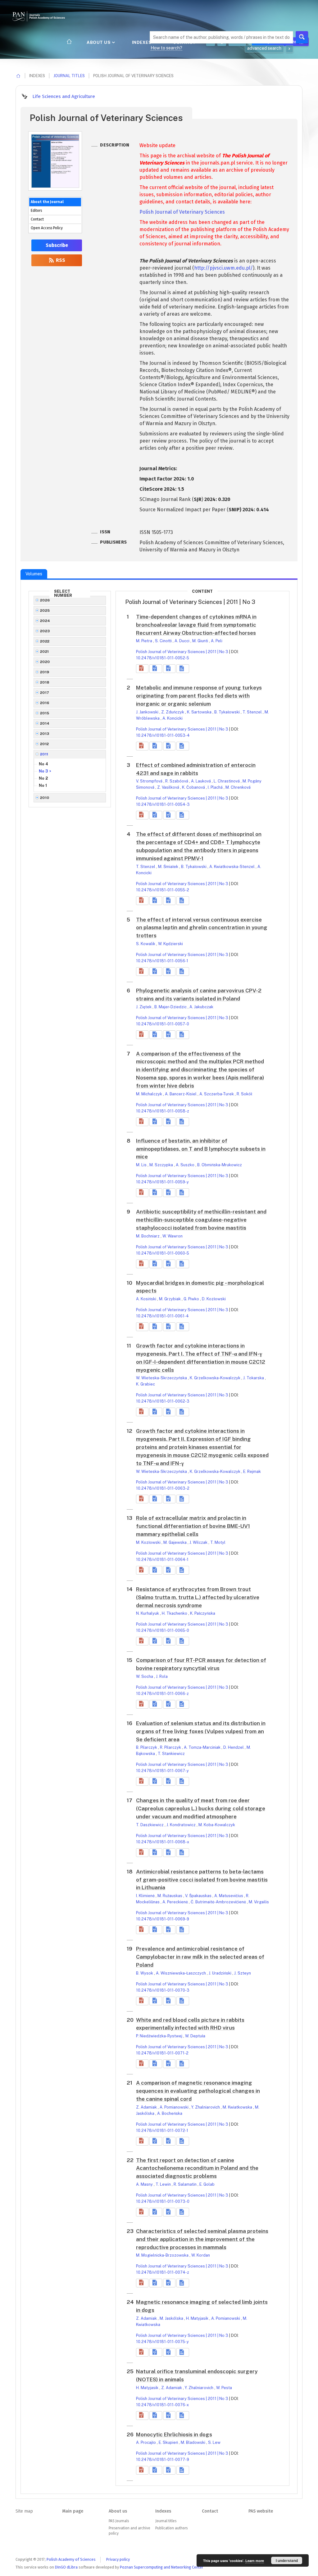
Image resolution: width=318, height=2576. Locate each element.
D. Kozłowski (214, 1299)
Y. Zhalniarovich (206, 2107)
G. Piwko (192, 1299)
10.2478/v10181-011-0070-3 (163, 1990)
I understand (287, 2560)
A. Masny (145, 2184)
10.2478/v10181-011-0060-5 (163, 1253)
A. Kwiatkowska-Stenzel (232, 867)
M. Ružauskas (170, 1896)
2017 (45, 693)
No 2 (43, 778)
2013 (45, 734)
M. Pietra (145, 641)
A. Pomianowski (175, 2107)
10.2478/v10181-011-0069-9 (163, 1919)
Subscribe (57, 245)
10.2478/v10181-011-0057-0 (163, 1024)
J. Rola (162, 1676)
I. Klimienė (146, 1896)
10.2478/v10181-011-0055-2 (163, 890)
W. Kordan (201, 2255)
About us (99, 42)
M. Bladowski (193, 2442)
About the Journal (47, 202)
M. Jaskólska (172, 2318)
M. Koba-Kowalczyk (217, 1825)
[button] (142, 669)
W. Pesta (224, 2388)
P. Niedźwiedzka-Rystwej (160, 2036)
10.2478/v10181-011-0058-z (163, 1111)
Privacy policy (118, 2559)
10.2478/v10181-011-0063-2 (163, 1488)
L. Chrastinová (227, 781)
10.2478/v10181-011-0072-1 (162, 2130)
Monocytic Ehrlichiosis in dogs (174, 2434)
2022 (45, 641)
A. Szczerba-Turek (217, 1094)
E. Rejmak (252, 1471)
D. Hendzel (234, 1747)
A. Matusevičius (229, 1896)
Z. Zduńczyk (173, 712)
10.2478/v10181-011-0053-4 (163, 735)
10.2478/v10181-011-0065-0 (163, 1630)
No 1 (43, 785)
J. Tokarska (254, 1378)
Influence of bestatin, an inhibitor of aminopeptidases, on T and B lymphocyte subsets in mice (201, 1149)
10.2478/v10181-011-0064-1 (162, 1560)
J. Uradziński (220, 1973)
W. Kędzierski (170, 944)
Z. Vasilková (169, 787)
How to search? (166, 48)
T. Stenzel (253, 712)
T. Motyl (218, 1542)
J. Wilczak (199, 1542)
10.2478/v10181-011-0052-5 (163, 658)
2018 (45, 682)
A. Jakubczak (201, 1007)
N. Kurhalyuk (148, 1613)
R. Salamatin (186, 2184)
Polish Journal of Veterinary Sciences (182, 212)
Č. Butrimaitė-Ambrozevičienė (219, 1902)
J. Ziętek (144, 1007)
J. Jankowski (148, 712)
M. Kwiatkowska (238, 2107)
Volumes (34, 574)
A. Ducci (182, 641)
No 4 (43, 764)
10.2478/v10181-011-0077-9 (163, 2460)
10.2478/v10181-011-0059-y (162, 1182)
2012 (45, 744)
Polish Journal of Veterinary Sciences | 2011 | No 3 (182, 652)
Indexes (142, 42)
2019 (45, 672)
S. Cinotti (164, 641)
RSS (60, 260)
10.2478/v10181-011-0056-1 (162, 961)
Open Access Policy (47, 228)
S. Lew (214, 2442)
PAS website (261, 2511)
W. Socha (145, 1676)
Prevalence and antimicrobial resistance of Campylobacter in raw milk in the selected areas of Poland (200, 1957)
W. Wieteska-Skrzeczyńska (162, 1378)
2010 (45, 798)
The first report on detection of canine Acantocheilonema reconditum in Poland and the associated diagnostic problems (197, 2168)
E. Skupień (169, 2442)
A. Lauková (201, 781)
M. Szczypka (162, 1165)
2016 (45, 703)
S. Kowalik (146, 944)
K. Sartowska (200, 712)
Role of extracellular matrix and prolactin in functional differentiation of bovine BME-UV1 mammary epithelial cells (193, 1526)
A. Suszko (186, 1165)
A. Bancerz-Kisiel (181, 1094)
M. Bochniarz (148, 1236)
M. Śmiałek (169, 867)
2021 (45, 652)
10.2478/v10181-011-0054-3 (163, 804)
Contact (37, 219)
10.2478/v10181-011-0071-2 (162, 2053)
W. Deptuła (195, 2036)
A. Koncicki (173, 718)
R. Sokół (244, 1094)
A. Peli (217, 641)
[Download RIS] (156, 669)
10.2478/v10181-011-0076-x (162, 2405)
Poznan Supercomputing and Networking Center (162, 2567)
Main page (73, 2511)
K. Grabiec (145, 1384)
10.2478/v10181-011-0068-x (163, 1842)
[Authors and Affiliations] (183, 669)
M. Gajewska (175, 1542)
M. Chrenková (238, 787)
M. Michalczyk (150, 1094)
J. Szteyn (243, 1973)
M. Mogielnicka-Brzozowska (163, 2255)
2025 (45, 610)
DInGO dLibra (66, 2567)
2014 (45, 723)
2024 (45, 621)
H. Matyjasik (198, 2318)
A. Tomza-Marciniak (203, 1747)
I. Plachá (216, 787)
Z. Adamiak (147, 2107)
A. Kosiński (147, 1299)
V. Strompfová (150, 781)
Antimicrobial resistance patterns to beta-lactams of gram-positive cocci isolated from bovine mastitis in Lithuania (202, 1880)
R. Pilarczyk (171, 1747)
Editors (36, 211)
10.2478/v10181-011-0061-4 (162, 1316)
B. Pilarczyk (147, 1747)
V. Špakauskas (199, 1896)
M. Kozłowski (149, 1542)
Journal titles (69, 76)
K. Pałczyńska (203, 1613)
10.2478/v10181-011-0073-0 (163, 2201)
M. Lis (142, 1165)
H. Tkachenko (175, 1613)
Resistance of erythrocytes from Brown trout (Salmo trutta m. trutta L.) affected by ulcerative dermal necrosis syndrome (198, 1597)
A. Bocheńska (170, 2113)
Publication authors (171, 2528)
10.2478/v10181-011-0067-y (162, 1771)
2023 (45, 631)
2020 (45, 662)
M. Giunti (201, 641)
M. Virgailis (259, 1902)
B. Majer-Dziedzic (171, 1007)
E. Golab (207, 2184)
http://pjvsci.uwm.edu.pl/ (223, 268)
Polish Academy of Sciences (71, 2559)
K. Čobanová (194, 787)
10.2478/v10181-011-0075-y (162, 2342)
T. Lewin (164, 2184)
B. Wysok (145, 1973)
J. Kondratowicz (182, 1825)
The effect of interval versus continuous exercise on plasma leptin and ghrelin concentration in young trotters (202, 928)
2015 (45, 713)
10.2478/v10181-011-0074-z (163, 2272)
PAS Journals (119, 2521)
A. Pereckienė (176, 1902)
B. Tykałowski (227, 712)
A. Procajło (146, 2442)
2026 (45, 600)
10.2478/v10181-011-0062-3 (163, 1401)
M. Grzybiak (170, 1299)
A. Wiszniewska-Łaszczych (181, 1973)
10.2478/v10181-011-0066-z (162, 1694)
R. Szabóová (177, 781)
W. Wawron (173, 1236)
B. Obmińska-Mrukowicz (220, 1165)
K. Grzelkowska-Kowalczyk (216, 1378)
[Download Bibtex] (169, 669)
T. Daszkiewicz (150, 1825)
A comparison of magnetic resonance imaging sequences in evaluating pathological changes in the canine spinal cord (198, 2091)
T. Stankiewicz (171, 1754)
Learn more (255, 2561)
